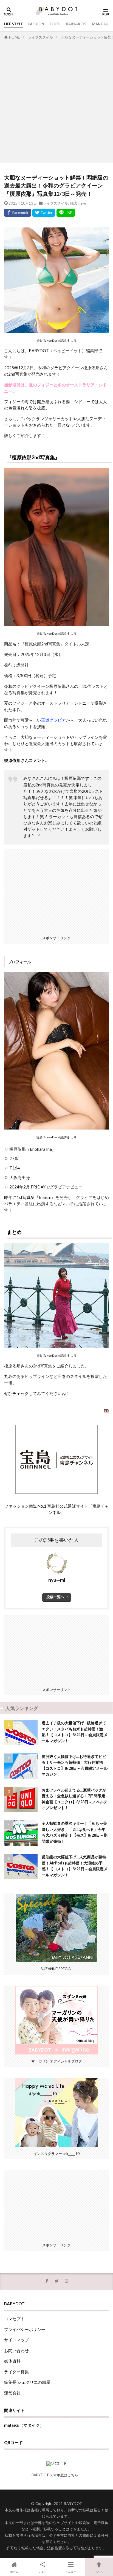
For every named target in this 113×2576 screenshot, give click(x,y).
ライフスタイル (40, 37)
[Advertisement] (56, 100)
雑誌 (73, 203)
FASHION (36, 24)
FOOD (55, 24)
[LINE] (66, 213)
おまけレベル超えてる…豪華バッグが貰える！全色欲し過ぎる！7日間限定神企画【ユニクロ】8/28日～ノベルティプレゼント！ (75, 1799)
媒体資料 (12, 2361)
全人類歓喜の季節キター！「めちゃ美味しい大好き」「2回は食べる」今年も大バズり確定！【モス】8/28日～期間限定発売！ (75, 1832)
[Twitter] (44, 213)
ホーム (14, 2572)
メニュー (71, 2572)
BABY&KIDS (76, 24)
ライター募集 (16, 2372)
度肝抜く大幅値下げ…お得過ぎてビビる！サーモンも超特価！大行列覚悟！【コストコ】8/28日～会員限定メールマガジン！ (75, 1765)
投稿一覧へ (55, 1597)
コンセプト (14, 2319)
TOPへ (99, 2572)
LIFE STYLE (13, 24)
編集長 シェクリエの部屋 (27, 2382)
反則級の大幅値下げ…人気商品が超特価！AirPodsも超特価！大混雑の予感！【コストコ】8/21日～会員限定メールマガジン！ (75, 1866)
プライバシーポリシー (25, 2329)
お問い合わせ (16, 2350)
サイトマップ (16, 2340)
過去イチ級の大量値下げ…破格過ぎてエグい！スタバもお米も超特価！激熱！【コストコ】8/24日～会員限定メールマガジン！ (75, 1732)
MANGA (99, 24)
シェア (43, 2572)
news (83, 203)
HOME (14, 37)
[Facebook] (18, 213)
